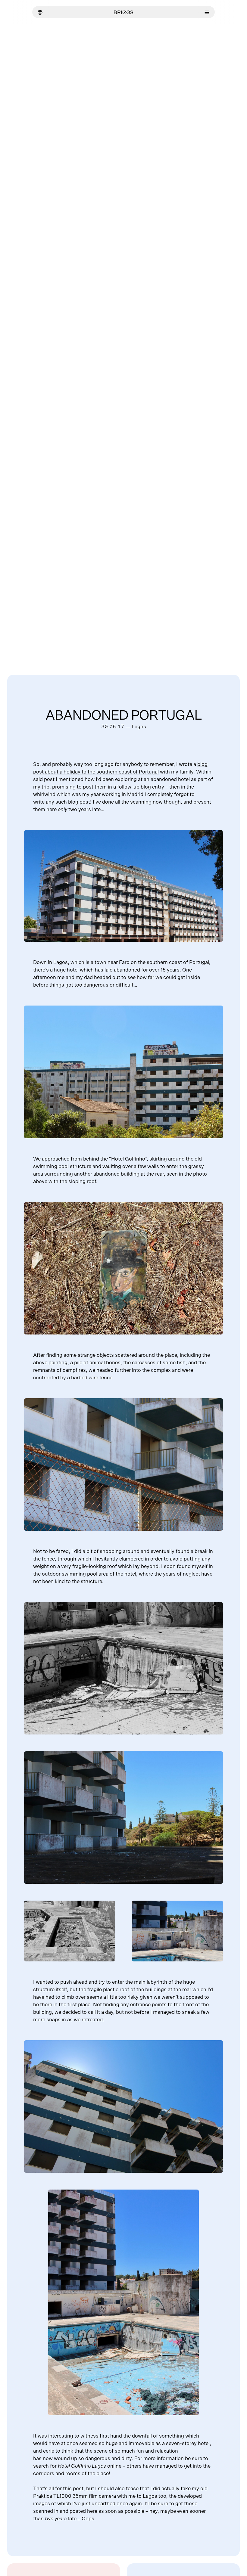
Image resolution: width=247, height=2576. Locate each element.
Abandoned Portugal (124, 716)
